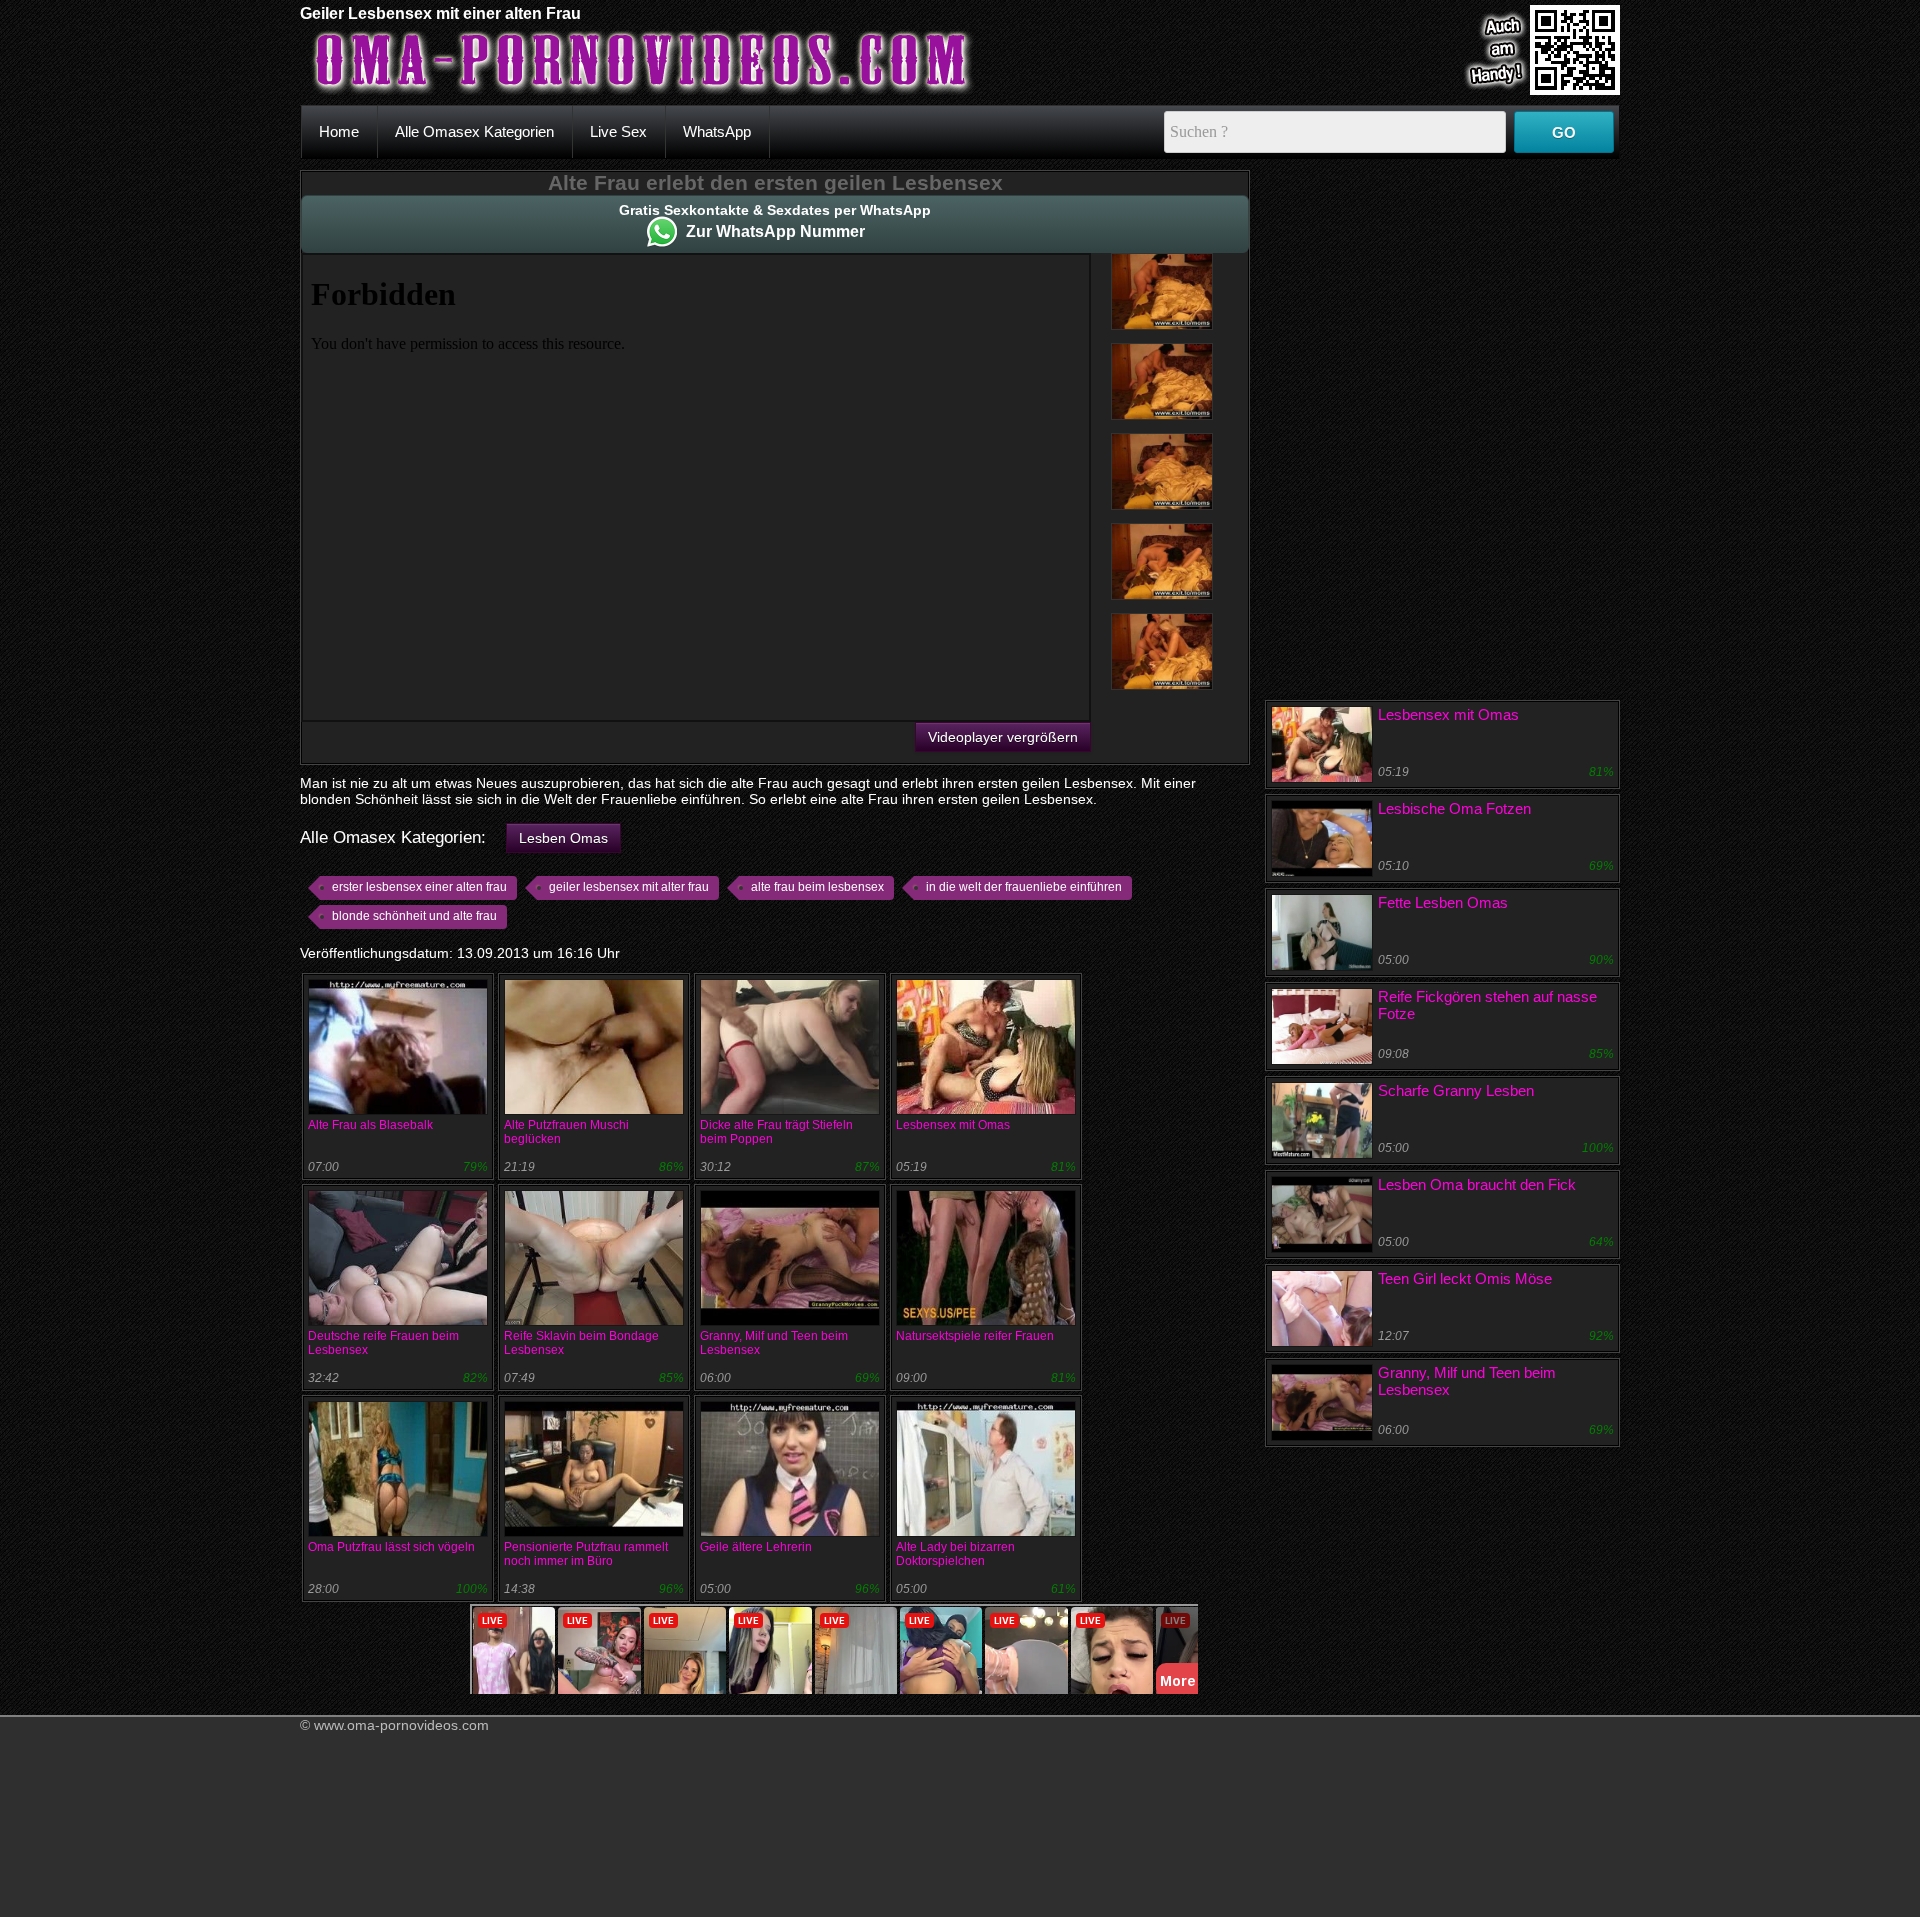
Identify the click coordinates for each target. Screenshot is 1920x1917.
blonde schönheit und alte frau (414, 916)
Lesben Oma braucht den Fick (1477, 1184)
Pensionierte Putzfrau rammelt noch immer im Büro (586, 1554)
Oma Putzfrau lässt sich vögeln (391, 1547)
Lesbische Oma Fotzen (1454, 808)
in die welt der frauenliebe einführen (1024, 887)
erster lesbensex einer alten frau (419, 887)
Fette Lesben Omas (1443, 902)
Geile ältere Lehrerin (756, 1547)
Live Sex (618, 131)
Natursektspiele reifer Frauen (975, 1336)
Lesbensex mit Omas (953, 1125)
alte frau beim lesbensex (817, 887)
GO (1564, 132)
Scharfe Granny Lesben (1456, 1090)
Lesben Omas (563, 838)
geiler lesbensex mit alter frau (629, 887)
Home (339, 131)
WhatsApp (717, 131)
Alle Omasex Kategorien (474, 131)
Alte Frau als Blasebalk (370, 1125)
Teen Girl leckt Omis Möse (1465, 1278)
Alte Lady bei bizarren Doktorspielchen (955, 1554)
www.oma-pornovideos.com (401, 1725)
